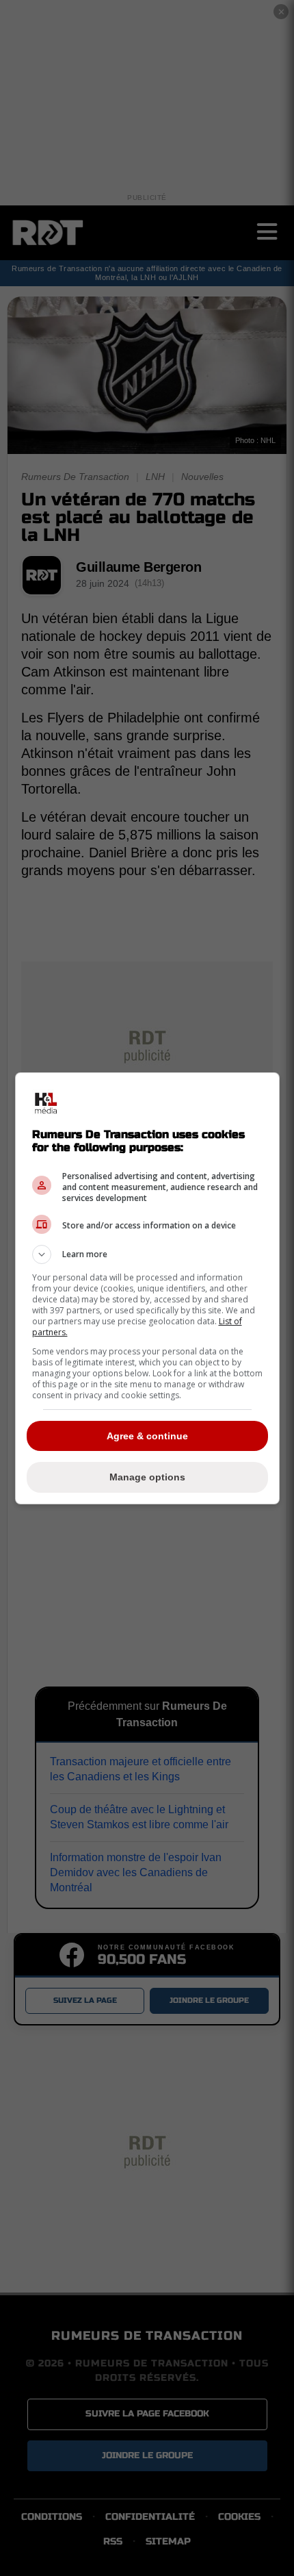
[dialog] (147, 1288)
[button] (147, 1254)
